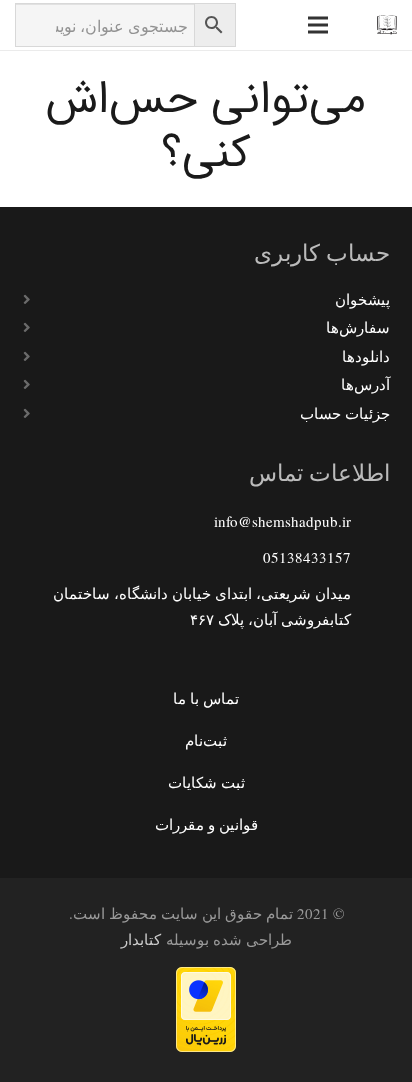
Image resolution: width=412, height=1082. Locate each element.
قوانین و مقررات (206, 824)
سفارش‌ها (358, 327)
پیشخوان (362, 299)
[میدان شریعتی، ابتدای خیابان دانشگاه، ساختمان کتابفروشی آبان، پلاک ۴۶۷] (370, 606)
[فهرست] (318, 25)
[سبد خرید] (277, 25)
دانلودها (366, 356)
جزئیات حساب (345, 413)
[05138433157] (370, 557)
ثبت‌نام (206, 740)
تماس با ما (206, 698)
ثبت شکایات (206, 782)
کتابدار (141, 939)
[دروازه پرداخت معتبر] (206, 1046)
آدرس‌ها (365, 384)
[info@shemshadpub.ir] (370, 521)
